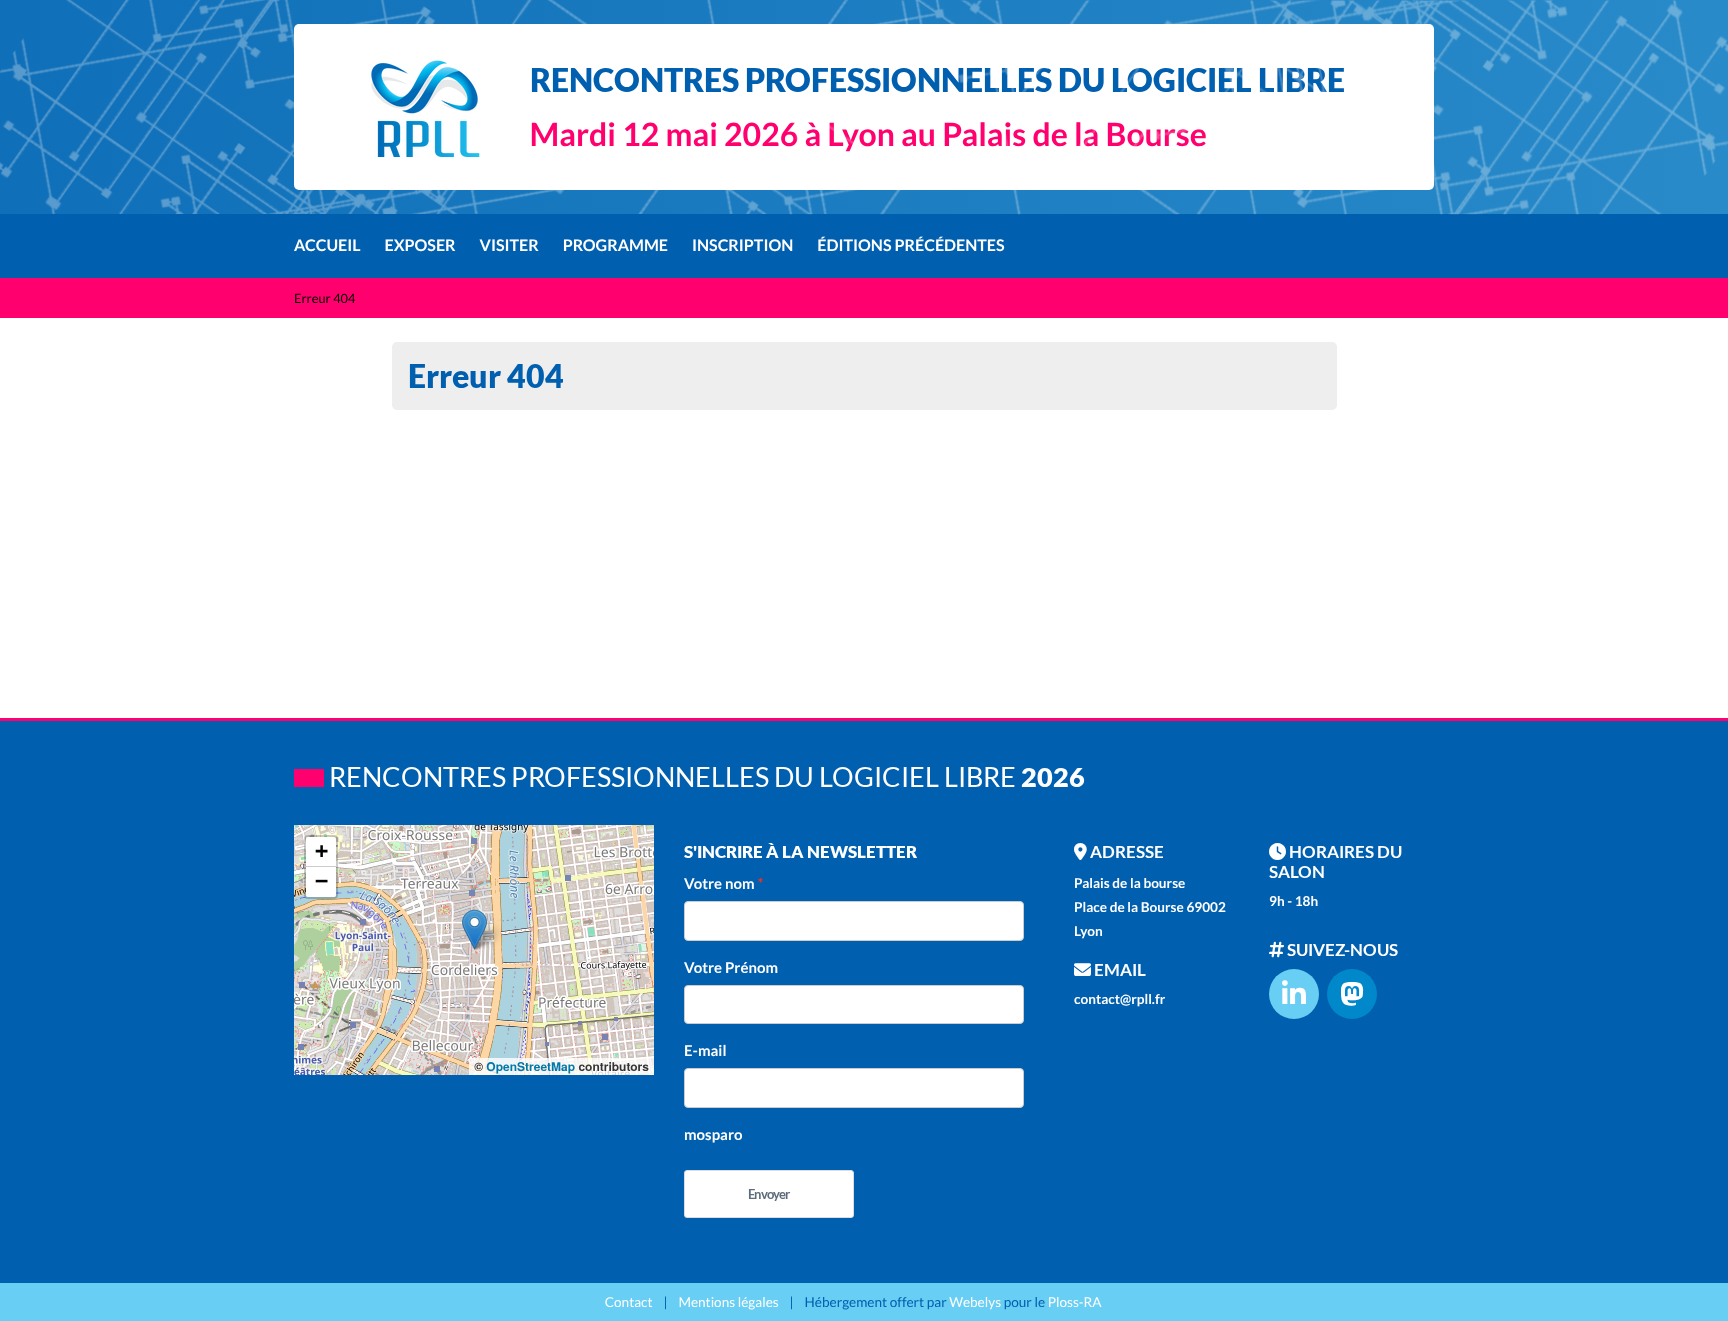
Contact (629, 1302)
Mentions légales (728, 1302)
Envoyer (768, 1194)
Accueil (327, 245)
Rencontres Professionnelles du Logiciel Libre (937, 79)
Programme (615, 245)
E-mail (705, 1051)
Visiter (509, 245)
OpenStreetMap (530, 1066)
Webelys (975, 1302)
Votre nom (719, 884)
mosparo (713, 1135)
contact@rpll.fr (1119, 999)
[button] (474, 929)
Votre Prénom (731, 968)
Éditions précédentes (910, 245)
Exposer (420, 245)
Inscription (742, 245)
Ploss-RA (1075, 1302)
